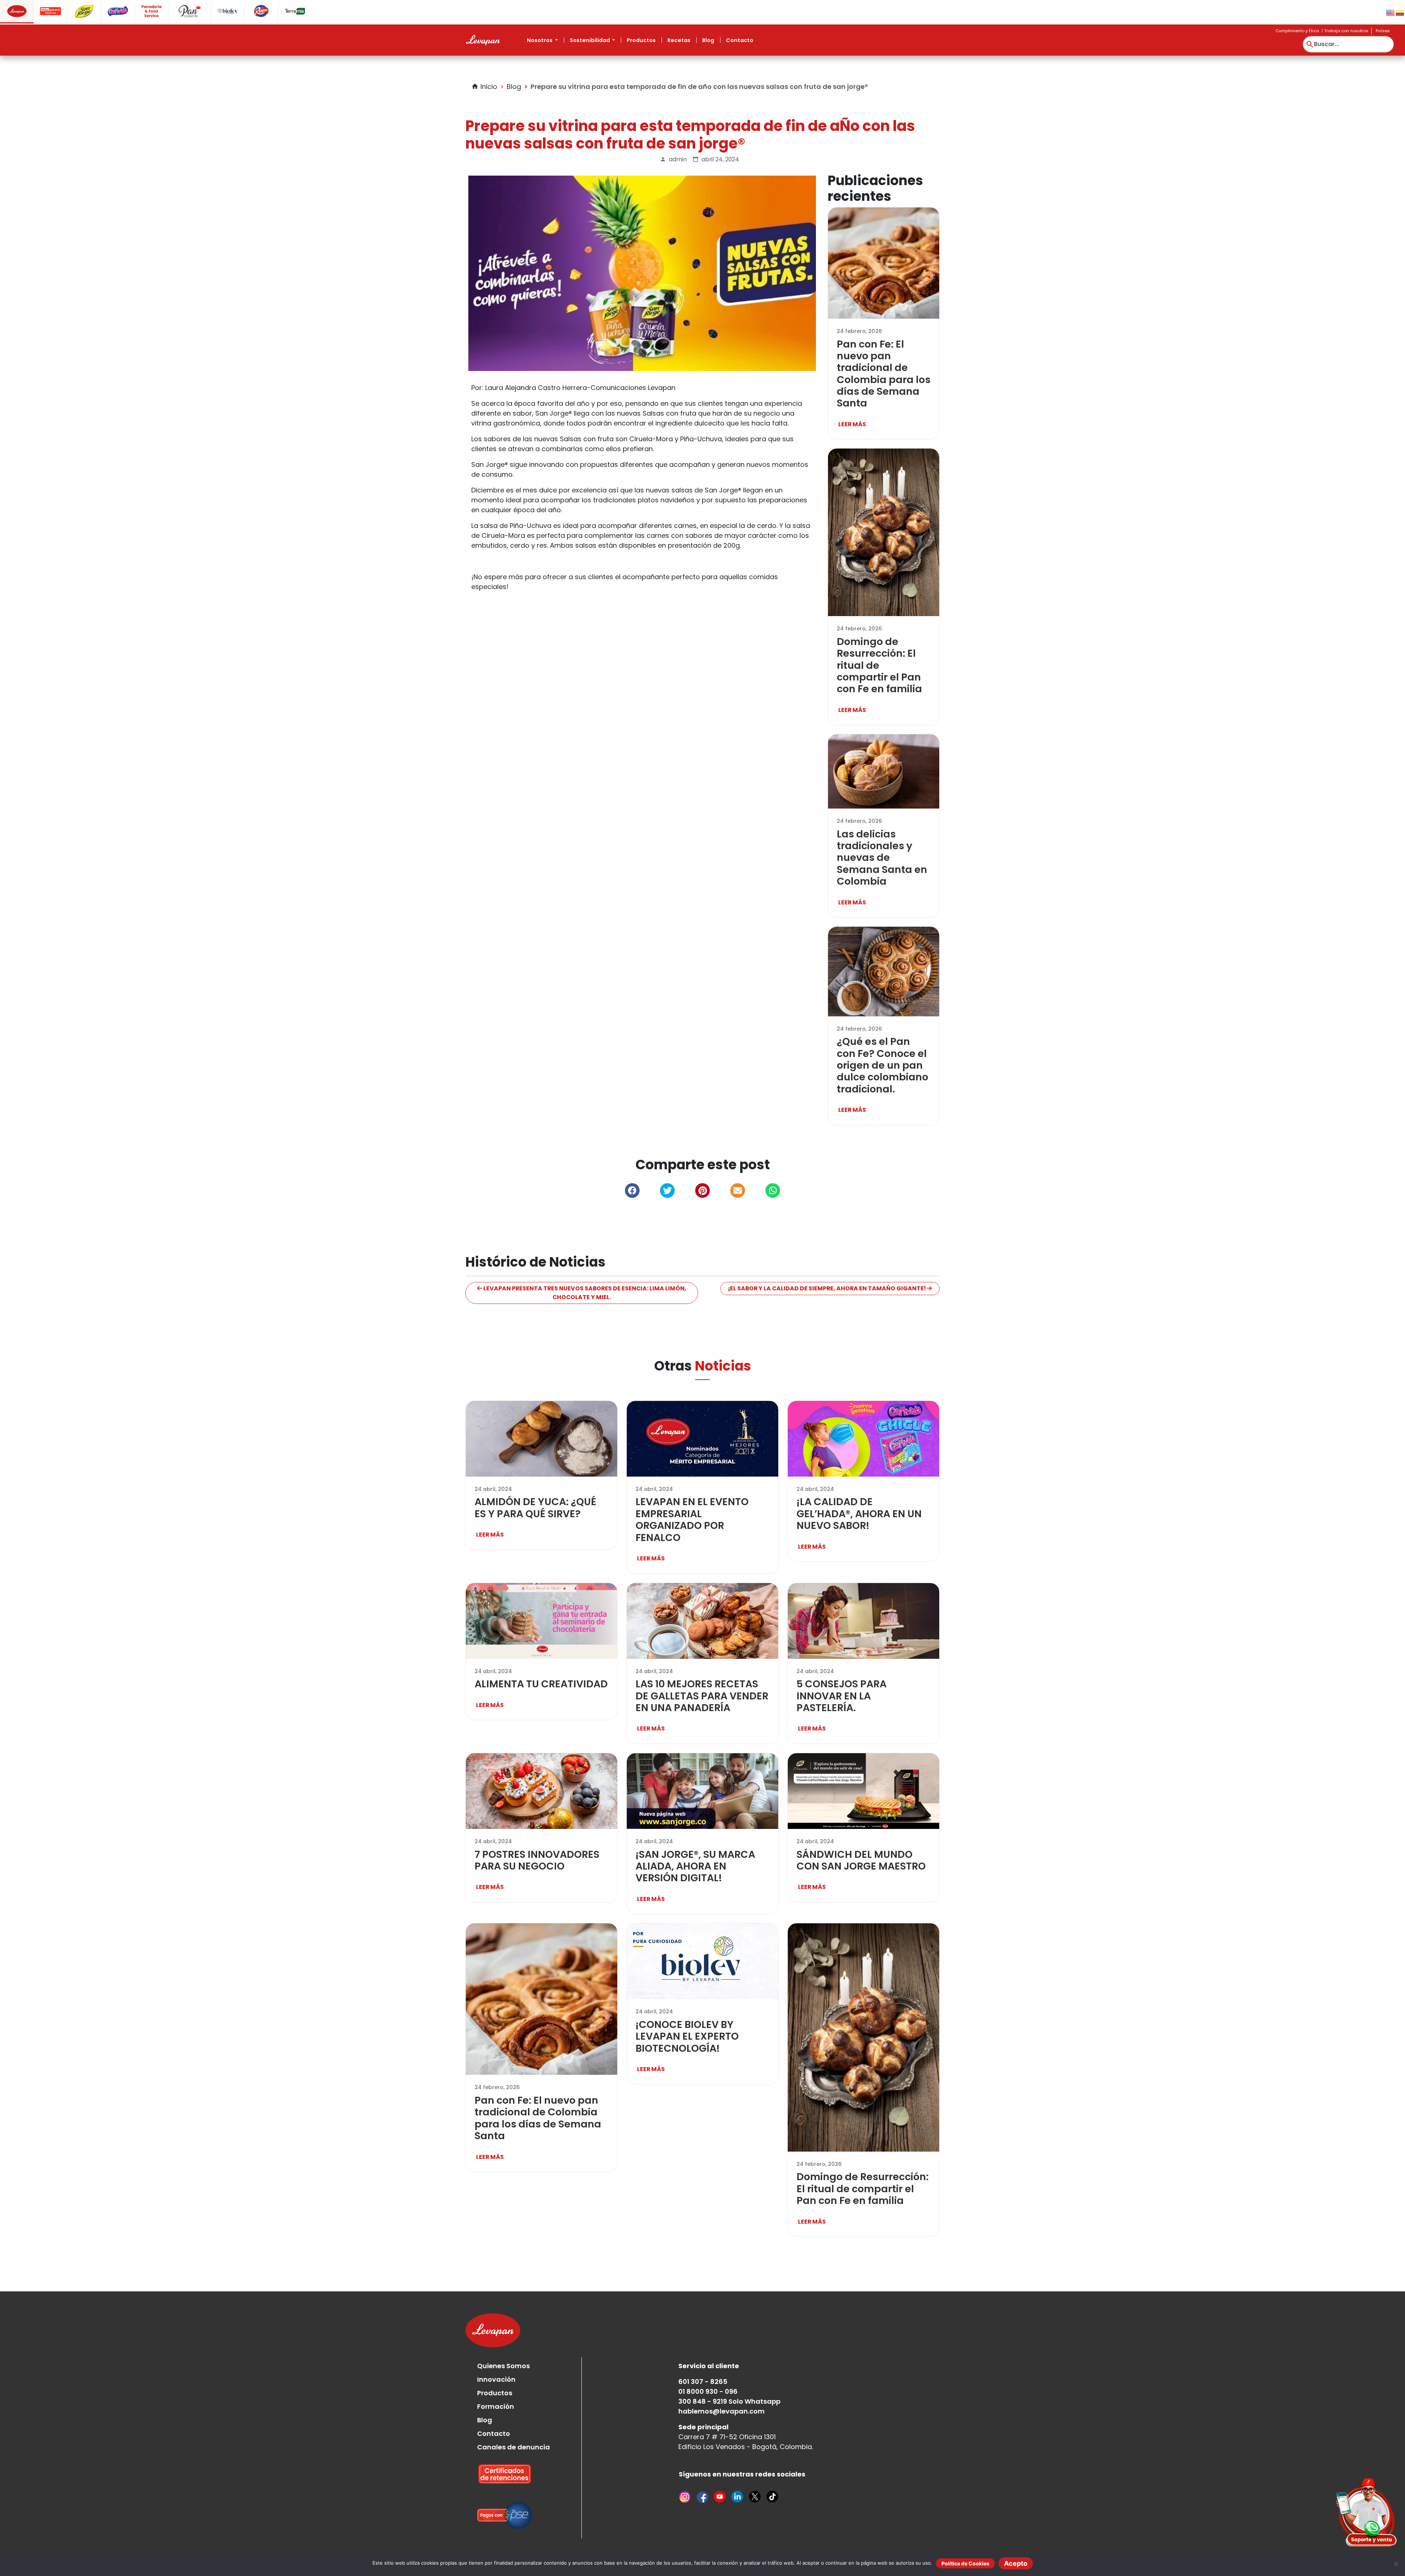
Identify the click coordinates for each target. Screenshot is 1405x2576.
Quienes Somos (503, 2366)
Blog (708, 40)
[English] (1391, 12)
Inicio (484, 87)
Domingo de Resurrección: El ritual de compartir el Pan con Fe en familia (863, 2189)
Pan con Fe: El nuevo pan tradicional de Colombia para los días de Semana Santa (884, 374)
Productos (641, 40)
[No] (1396, 2564)
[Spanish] (1400, 12)
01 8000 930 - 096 (708, 2391)
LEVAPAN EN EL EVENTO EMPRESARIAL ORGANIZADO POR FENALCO (692, 1519)
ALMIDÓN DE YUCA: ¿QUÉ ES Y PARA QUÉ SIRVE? (535, 1508)
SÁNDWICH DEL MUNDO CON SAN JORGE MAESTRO (861, 1860)
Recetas (679, 40)
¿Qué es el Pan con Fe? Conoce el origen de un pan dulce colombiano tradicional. (883, 1065)
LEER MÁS (852, 424)
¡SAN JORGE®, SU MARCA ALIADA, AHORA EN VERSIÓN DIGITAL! (695, 1866)
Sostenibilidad (590, 40)
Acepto (1016, 2563)
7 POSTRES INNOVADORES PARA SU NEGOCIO (537, 1860)
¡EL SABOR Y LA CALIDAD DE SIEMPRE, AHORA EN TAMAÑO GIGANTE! (827, 1288)
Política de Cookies (965, 2563)
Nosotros (540, 40)
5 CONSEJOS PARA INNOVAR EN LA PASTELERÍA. (842, 1696)
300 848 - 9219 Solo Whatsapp (729, 2401)
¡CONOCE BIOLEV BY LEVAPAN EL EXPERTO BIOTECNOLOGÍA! (687, 2036)
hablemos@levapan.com (722, 2411)
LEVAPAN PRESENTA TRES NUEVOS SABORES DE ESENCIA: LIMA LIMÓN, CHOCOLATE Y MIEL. (584, 1293)
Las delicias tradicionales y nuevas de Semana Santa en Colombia (882, 858)
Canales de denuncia (514, 2447)
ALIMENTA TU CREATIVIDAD (541, 1684)
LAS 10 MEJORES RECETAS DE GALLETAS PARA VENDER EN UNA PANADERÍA (702, 1696)
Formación (496, 2406)
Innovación (496, 2379)
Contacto (740, 40)
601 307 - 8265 (703, 2382)
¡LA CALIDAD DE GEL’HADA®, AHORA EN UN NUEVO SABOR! (859, 1514)
